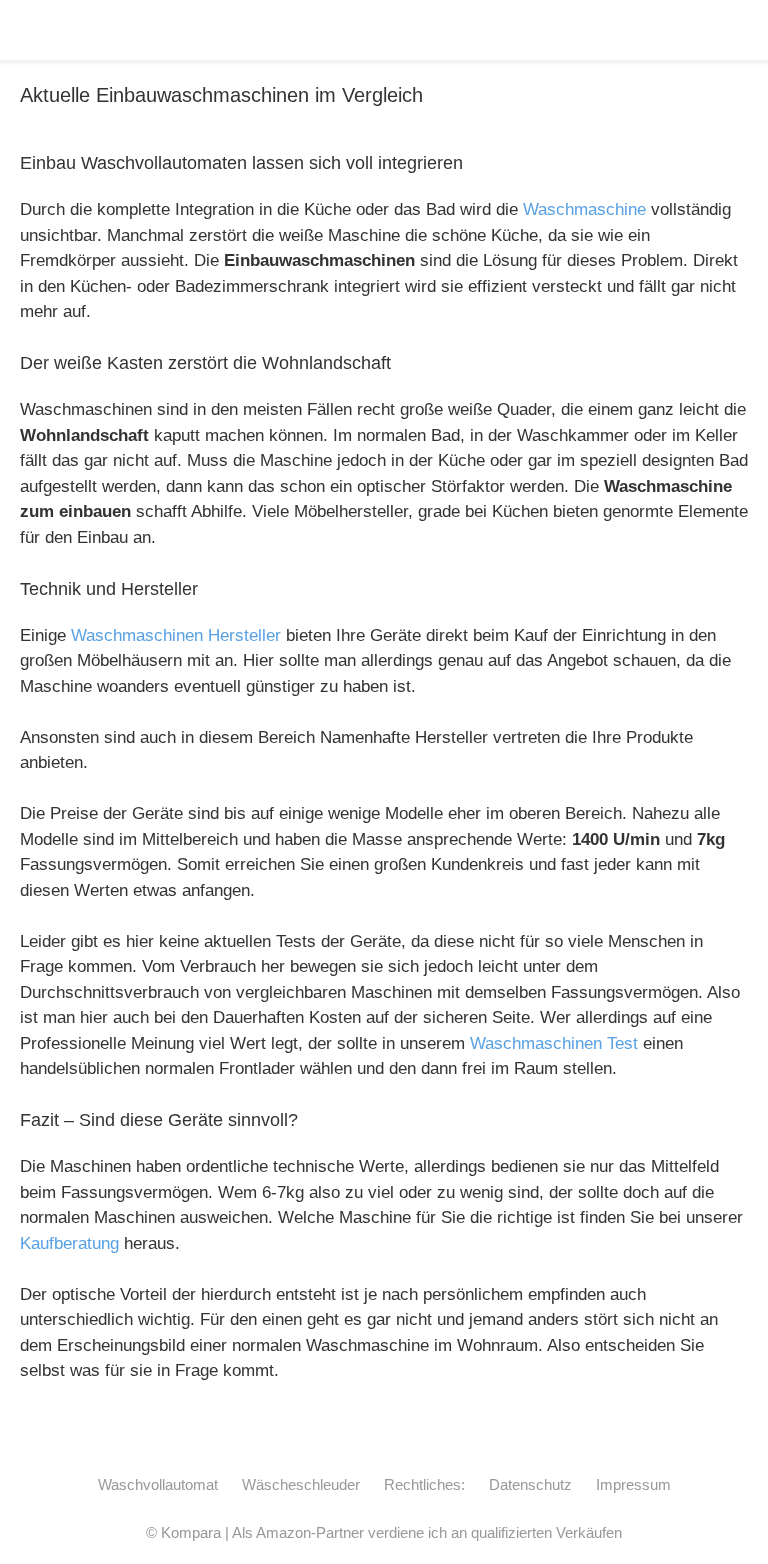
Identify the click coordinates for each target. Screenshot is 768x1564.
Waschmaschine (584, 209)
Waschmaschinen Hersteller (176, 635)
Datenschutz (530, 1484)
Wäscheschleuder (301, 1484)
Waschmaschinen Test (554, 1043)
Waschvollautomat (158, 1484)
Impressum (633, 1484)
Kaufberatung (69, 1243)
